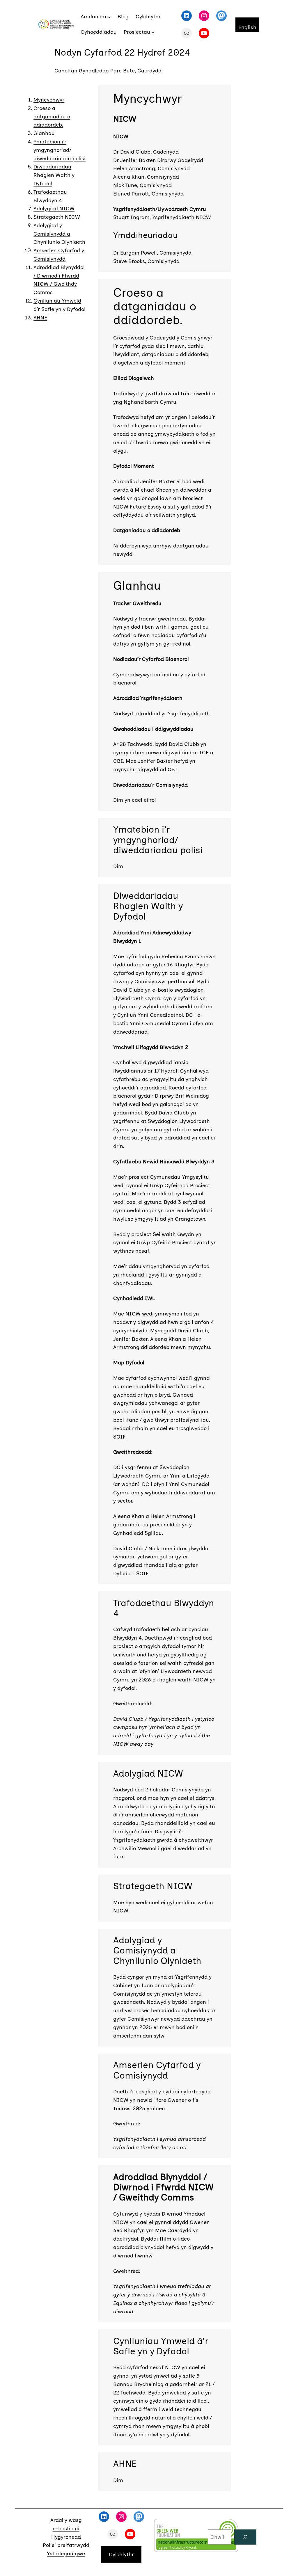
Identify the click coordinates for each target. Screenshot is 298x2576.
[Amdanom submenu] (109, 17)
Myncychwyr (49, 100)
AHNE (40, 318)
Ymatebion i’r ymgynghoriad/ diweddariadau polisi (60, 150)
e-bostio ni (66, 2529)
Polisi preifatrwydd (66, 2545)
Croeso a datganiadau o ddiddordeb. (52, 117)
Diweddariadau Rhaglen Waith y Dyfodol (54, 175)
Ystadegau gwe (66, 2554)
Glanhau (44, 133)
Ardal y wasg (66, 2520)
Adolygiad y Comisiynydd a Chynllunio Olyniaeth (59, 234)
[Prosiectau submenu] (153, 32)
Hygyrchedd (66, 2537)
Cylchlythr (121, 2554)
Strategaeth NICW (57, 217)
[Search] (245, 2537)
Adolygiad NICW (54, 209)
